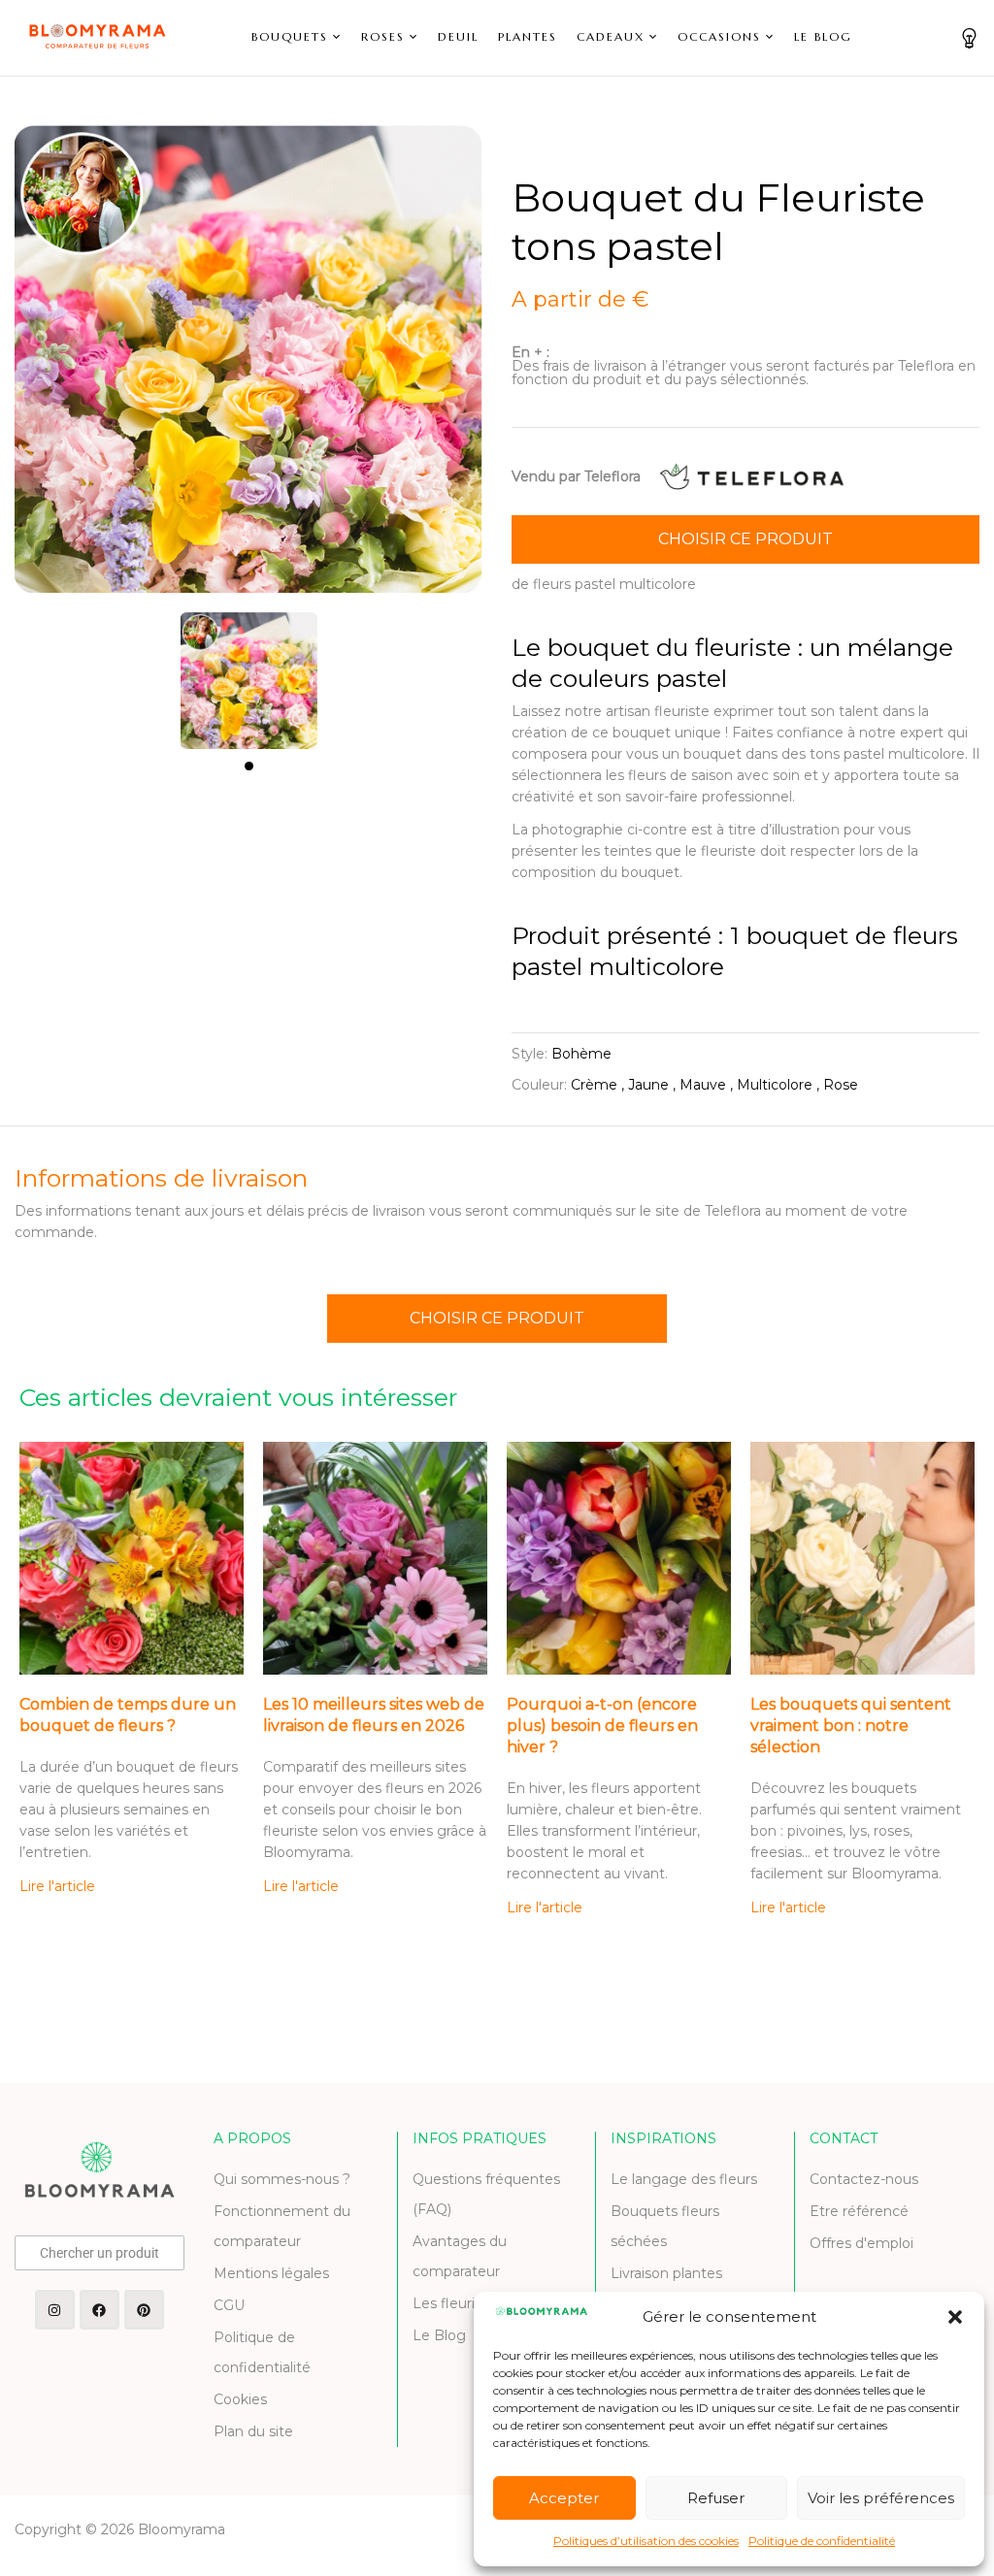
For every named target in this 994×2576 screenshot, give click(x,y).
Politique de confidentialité (822, 2541)
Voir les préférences (881, 2498)
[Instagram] (55, 2310)
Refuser (716, 2498)
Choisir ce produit (745, 539)
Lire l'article (57, 1886)
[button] (955, 2317)
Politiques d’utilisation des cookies (646, 2541)
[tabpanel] (249, 671)
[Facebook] (99, 2310)
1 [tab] (249, 766)
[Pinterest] (144, 2310)
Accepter (564, 2498)
